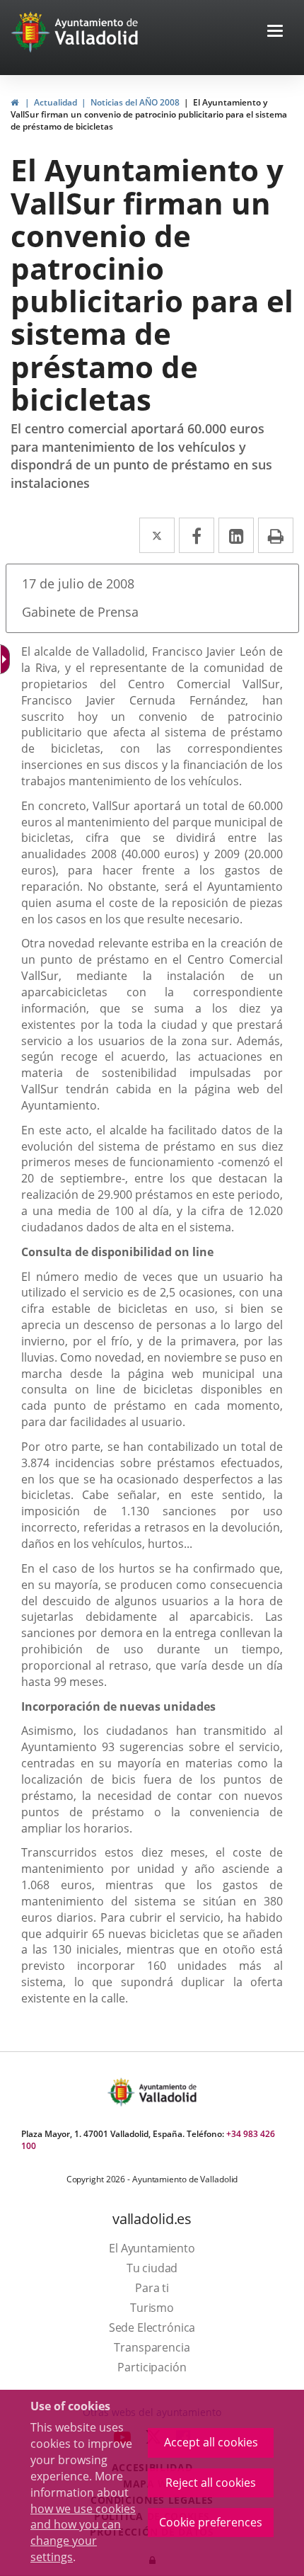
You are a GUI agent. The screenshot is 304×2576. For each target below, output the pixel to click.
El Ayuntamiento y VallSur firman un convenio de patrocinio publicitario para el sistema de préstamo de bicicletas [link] (149, 114)
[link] (14, 102)
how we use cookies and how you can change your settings (83, 2533)
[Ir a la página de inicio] (32, 32)
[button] (275, 32)
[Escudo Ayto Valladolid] (122, 2092)
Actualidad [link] (55, 102)
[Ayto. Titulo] (167, 2092)
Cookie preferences (211, 2522)
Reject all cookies (211, 2483)
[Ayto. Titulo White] (97, 32)
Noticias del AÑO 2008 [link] (135, 102)
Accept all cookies (211, 2442)
